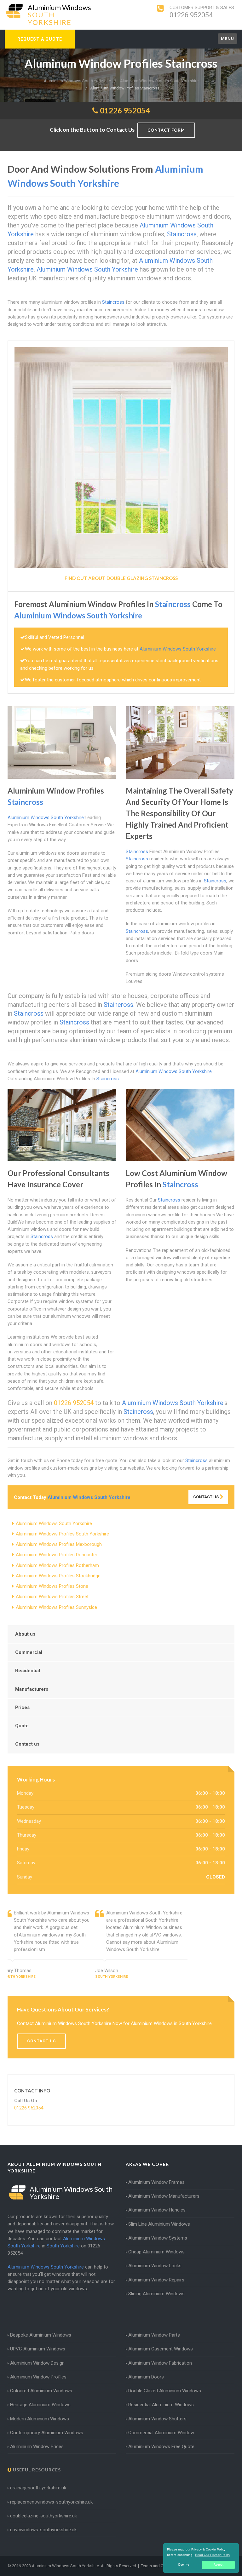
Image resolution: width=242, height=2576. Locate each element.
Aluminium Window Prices (37, 2447)
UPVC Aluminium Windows (38, 2349)
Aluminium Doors (146, 2377)
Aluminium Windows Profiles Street (52, 1597)
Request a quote (40, 39)
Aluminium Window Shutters (157, 2419)
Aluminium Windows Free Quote (161, 2447)
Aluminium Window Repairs (156, 2280)
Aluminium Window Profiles (38, 2377)
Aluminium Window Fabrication (160, 2363)
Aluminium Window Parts (154, 2335)
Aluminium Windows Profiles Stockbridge (58, 1576)
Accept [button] (219, 2565)
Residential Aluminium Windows (161, 2405)
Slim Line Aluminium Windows (159, 2224)
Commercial (29, 1652)
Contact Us (206, 1497)
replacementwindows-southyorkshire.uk (51, 2502)
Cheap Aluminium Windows (156, 2252)
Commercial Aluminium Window (161, 2433)
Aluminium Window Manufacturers (164, 2196)
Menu (228, 39)
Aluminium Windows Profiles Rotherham (57, 1565)
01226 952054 (191, 15)
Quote (22, 1726)
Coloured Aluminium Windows (41, 2391)
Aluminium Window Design (37, 2363)
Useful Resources (36, 2470)
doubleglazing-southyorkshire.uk (43, 2516)
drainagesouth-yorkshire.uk (38, 2488)
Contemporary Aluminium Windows (47, 2433)
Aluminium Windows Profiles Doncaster (57, 1555)
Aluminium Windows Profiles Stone (52, 1586)
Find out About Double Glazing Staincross (121, 578)
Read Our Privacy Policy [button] (213, 2555)
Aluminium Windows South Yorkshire (54, 1523)
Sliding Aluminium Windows (156, 2294)
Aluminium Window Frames (156, 2182)
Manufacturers (32, 1689)
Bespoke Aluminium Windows (41, 2335)
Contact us (27, 1744)
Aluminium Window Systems (158, 2238)
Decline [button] (184, 2565)
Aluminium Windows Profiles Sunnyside (56, 1607)
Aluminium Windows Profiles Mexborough (59, 1544)
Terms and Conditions (161, 2566)
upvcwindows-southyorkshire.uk (43, 2530)
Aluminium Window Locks (155, 2266)
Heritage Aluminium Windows (40, 2405)
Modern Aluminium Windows (40, 2419)
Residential (28, 1671)
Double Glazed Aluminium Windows (165, 2391)
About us (25, 1634)
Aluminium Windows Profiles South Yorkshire (62, 1534)
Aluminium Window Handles (157, 2210)
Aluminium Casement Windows (161, 2349)
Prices (22, 1707)
